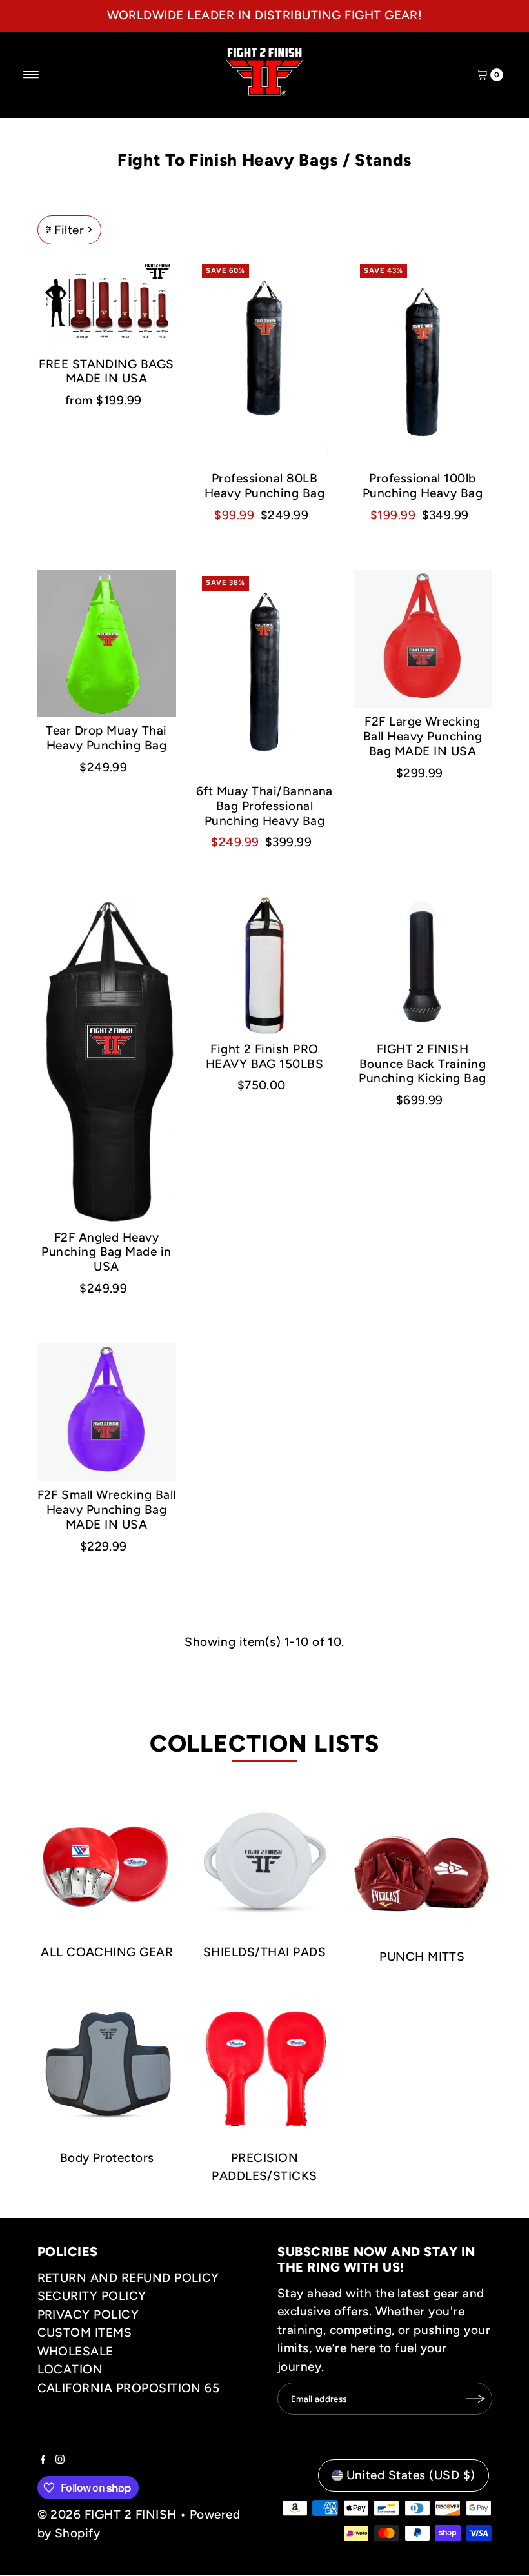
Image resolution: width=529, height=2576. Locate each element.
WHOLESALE (75, 2351)
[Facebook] (43, 2460)
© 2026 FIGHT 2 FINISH (107, 2514)
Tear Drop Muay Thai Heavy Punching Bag (106, 738)
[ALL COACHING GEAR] (107, 1862)
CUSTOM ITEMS (85, 2333)
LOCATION (70, 2369)
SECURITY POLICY (92, 2296)
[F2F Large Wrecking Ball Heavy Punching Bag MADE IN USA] (423, 639)
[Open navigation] (31, 75)
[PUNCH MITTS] (422, 1865)
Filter (69, 230)
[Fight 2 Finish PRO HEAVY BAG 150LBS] (265, 966)
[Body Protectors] (107, 2068)
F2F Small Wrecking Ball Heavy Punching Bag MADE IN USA (107, 1510)
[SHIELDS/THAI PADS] (264, 1862)
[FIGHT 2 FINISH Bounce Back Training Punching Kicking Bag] (423, 966)
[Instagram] (60, 2460)
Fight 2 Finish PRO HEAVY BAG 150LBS (265, 1056)
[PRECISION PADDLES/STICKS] (264, 2068)
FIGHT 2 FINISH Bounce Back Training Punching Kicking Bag (423, 1064)
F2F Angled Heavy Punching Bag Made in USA (106, 1252)
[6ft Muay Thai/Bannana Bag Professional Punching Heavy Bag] (265, 674)
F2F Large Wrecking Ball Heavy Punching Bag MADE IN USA (423, 736)
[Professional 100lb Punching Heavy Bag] (423, 362)
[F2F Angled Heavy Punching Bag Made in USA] (107, 1061)
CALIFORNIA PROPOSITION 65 (129, 2388)
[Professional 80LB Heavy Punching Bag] (265, 362)
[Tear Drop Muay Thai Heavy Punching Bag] (107, 643)
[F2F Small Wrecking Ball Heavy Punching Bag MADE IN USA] (107, 1412)
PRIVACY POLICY (88, 2314)
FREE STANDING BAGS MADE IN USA (106, 372)
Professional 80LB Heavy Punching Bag (265, 486)
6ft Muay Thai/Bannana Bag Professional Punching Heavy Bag (264, 806)
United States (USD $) (411, 2475)
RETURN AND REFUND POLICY (128, 2278)
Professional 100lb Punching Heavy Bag (423, 486)
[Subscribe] (476, 2399)
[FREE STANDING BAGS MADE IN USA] (107, 304)
